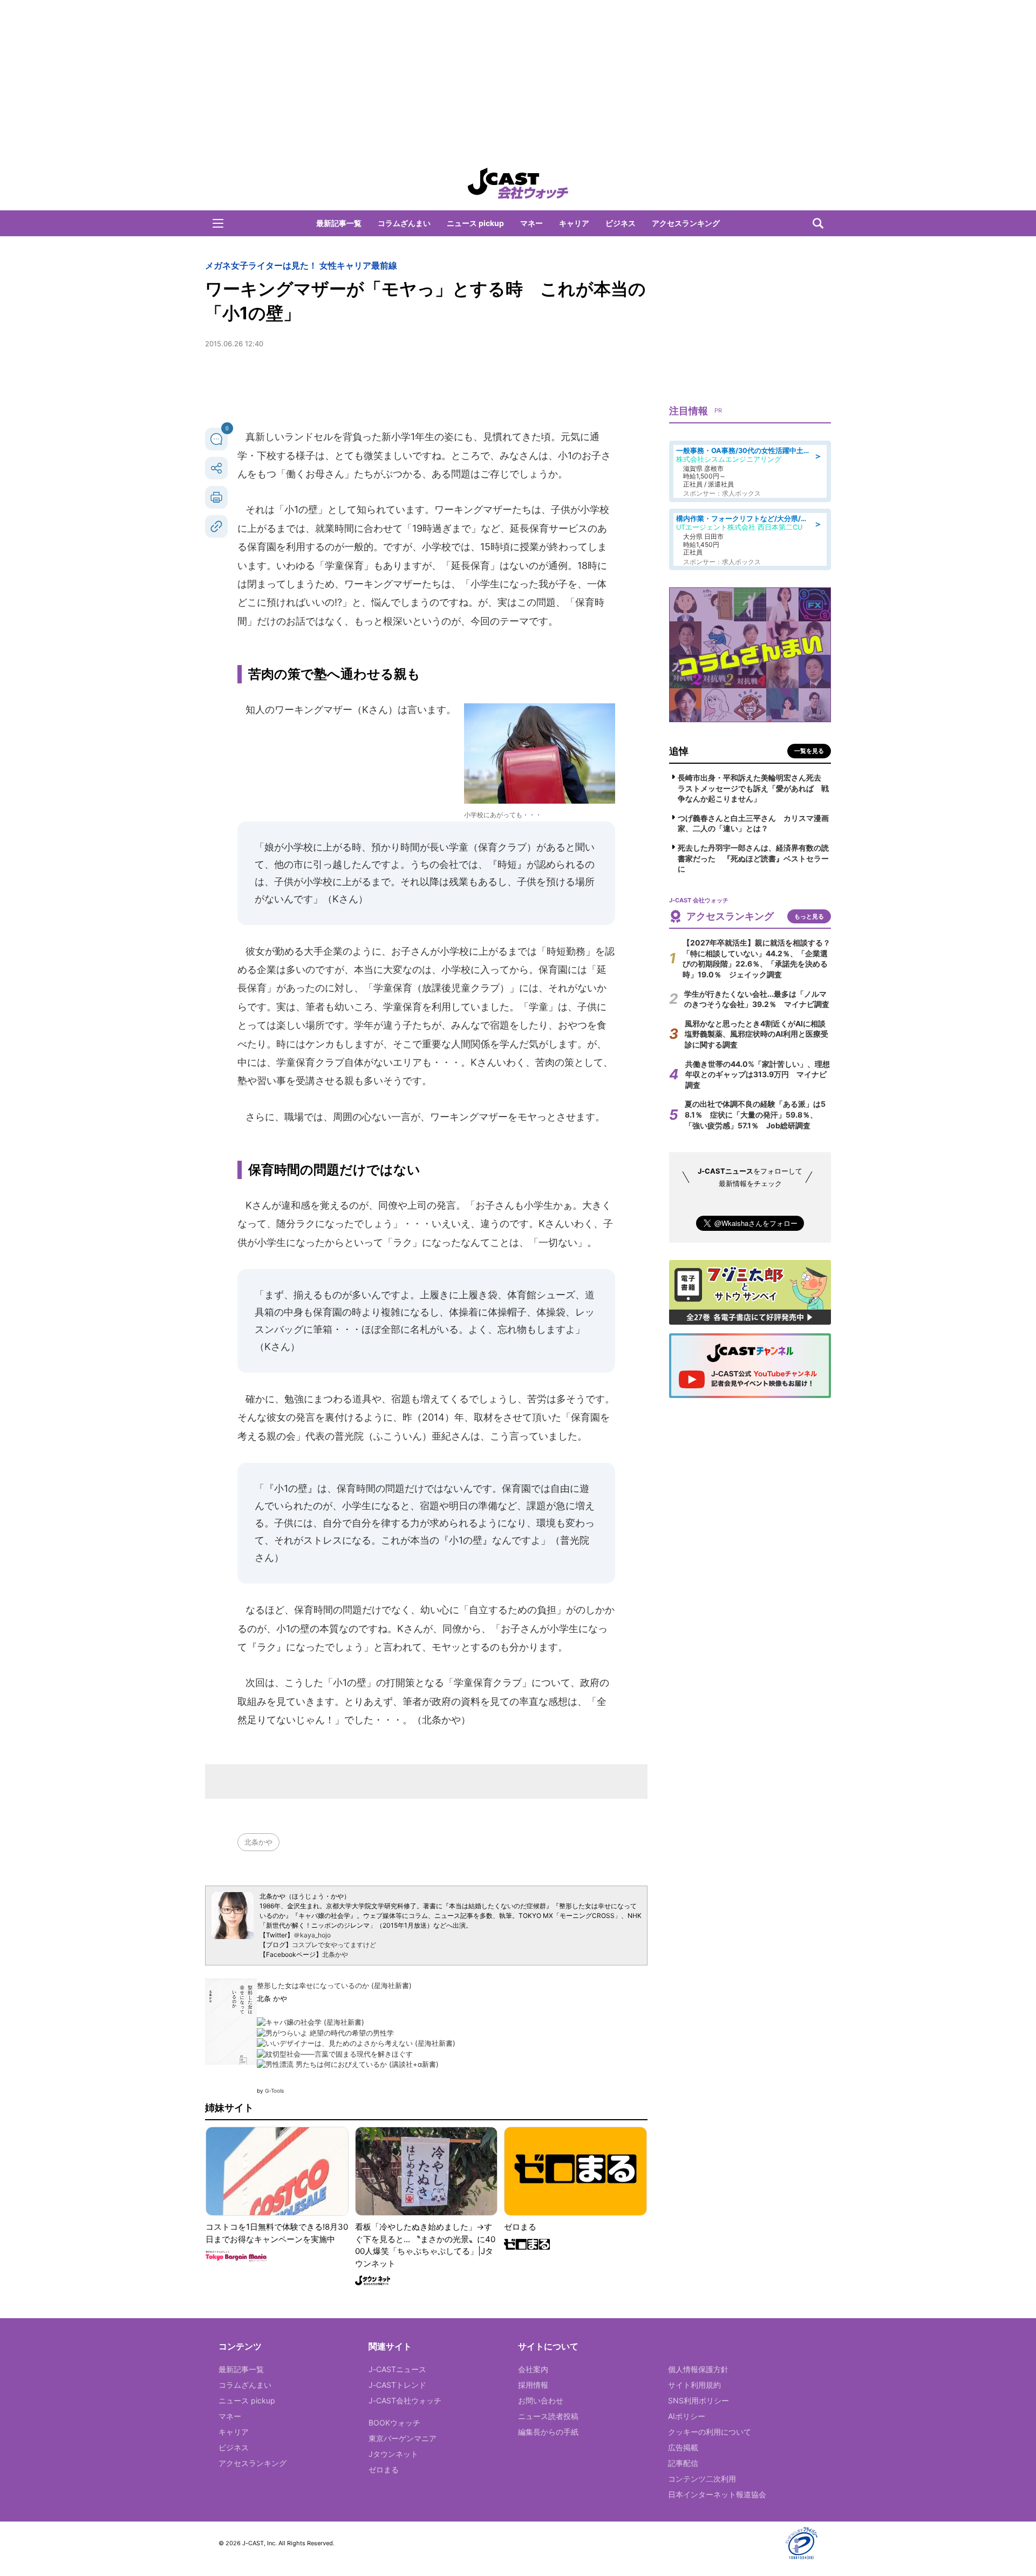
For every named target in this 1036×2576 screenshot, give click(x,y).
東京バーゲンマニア (403, 2438)
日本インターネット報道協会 (717, 2494)
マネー (531, 223)
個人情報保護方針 (698, 2369)
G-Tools (274, 2091)
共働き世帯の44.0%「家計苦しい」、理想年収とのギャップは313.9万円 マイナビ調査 (758, 1074)
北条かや (258, 1842)
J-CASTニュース (397, 2369)
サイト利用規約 (694, 2385)
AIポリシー (687, 2416)
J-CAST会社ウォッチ (405, 2400)
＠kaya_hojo (312, 1935)
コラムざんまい (404, 223)
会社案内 (533, 2369)
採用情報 (533, 2385)
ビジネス (621, 223)
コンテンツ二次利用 (702, 2479)
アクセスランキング (686, 223)
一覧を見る (809, 751)
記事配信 (683, 2463)
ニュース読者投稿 (548, 2416)
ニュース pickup (475, 223)
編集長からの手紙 (548, 2432)
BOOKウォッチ (394, 2423)
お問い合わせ (541, 2400)
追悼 (679, 751)
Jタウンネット (393, 2454)
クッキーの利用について (710, 2432)
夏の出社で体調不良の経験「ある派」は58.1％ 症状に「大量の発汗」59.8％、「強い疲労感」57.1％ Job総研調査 (755, 1114)
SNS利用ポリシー (698, 2400)
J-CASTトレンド (397, 2385)
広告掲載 (683, 2447)
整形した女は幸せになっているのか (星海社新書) (334, 1985)
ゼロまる (384, 2469)
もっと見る (809, 916)
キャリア (574, 223)
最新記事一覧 (339, 223)
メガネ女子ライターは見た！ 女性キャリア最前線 (301, 265)
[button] (218, 223)
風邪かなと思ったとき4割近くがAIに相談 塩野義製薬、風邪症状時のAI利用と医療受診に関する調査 (759, 1034)
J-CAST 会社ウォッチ (518, 183)
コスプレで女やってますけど (334, 1945)
